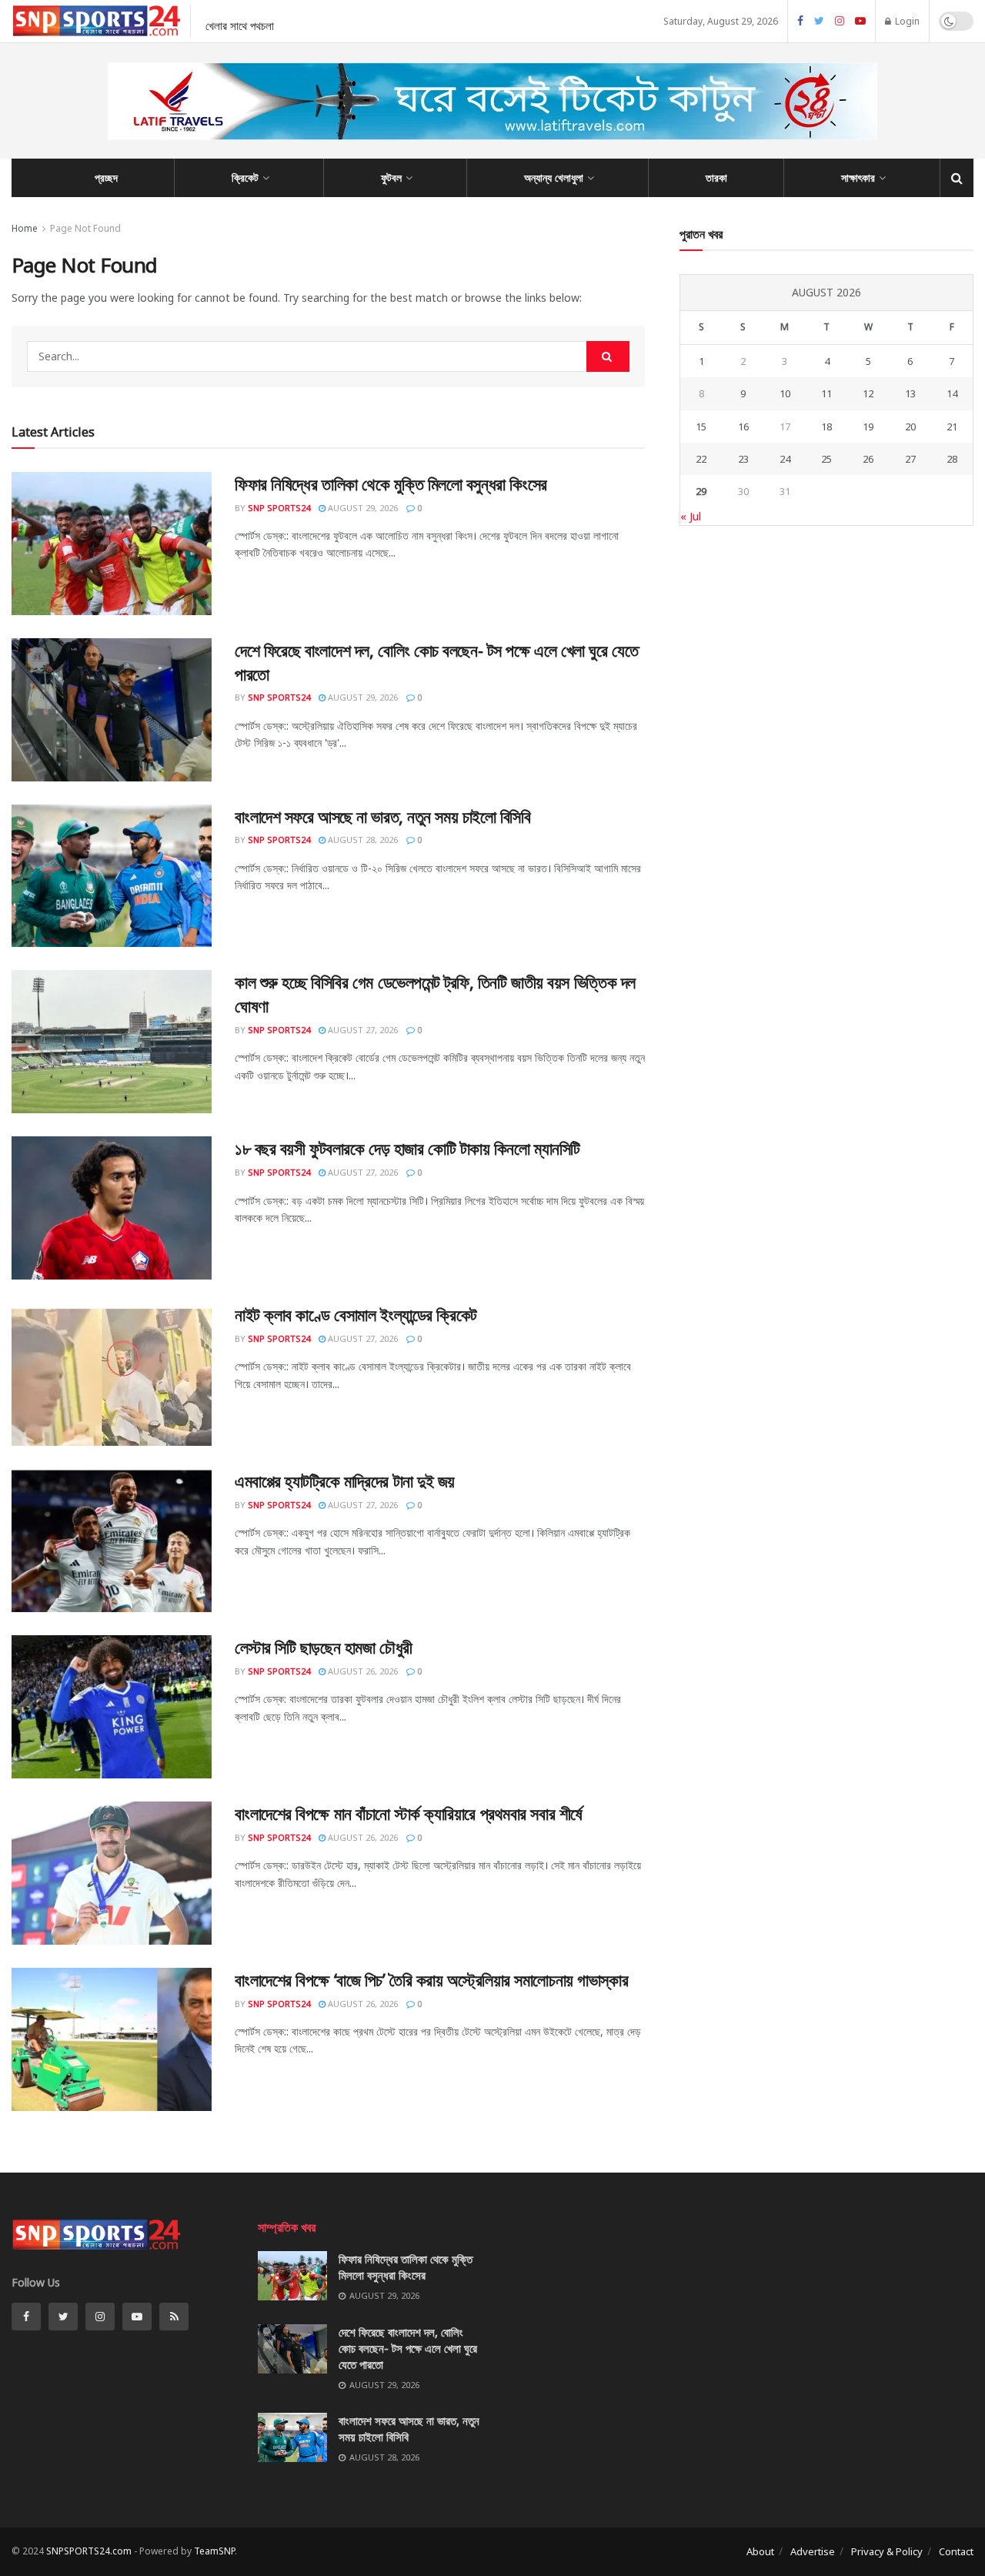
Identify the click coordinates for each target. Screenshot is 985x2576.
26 (868, 459)
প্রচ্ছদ (106, 177)
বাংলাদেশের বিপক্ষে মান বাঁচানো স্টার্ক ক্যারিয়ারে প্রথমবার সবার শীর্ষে (409, 1813)
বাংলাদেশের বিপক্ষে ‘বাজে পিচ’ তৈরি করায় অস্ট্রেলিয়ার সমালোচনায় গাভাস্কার (431, 1979)
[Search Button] (608, 356)
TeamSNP (214, 2551)
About (760, 2551)
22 (701, 459)
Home (25, 228)
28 (952, 459)
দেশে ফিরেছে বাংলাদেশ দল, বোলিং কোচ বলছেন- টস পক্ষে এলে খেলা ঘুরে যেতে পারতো (408, 2348)
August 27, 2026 (362, 1030)
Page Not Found (85, 228)
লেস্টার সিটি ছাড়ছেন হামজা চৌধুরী (324, 1647)
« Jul (691, 516)
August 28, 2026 (362, 840)
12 (868, 393)
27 (910, 459)
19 (868, 427)
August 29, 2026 (362, 508)
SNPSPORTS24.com (89, 2551)
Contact (956, 2551)
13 (910, 393)
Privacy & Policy (887, 2551)
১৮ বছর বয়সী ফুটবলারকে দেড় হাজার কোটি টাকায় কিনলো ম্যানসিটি (407, 1148)
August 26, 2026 (362, 1671)
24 (785, 459)
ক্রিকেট (245, 177)
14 (952, 393)
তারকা (716, 177)
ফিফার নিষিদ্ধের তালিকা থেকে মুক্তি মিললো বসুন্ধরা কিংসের (391, 483)
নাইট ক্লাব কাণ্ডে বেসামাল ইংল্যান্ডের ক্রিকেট (356, 1314)
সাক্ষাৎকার (858, 177)
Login (906, 21)
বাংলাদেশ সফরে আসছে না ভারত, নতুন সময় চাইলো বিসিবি (383, 816)
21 (952, 427)
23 (743, 459)
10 (785, 393)
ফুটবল (391, 177)
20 (910, 427)
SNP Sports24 (279, 508)
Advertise (813, 2551)
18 (826, 427)
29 (701, 491)
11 (826, 393)
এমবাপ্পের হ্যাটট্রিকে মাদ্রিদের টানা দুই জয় (345, 1480)
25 (826, 459)
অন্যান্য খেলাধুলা (554, 177)
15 (701, 427)
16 (743, 427)
